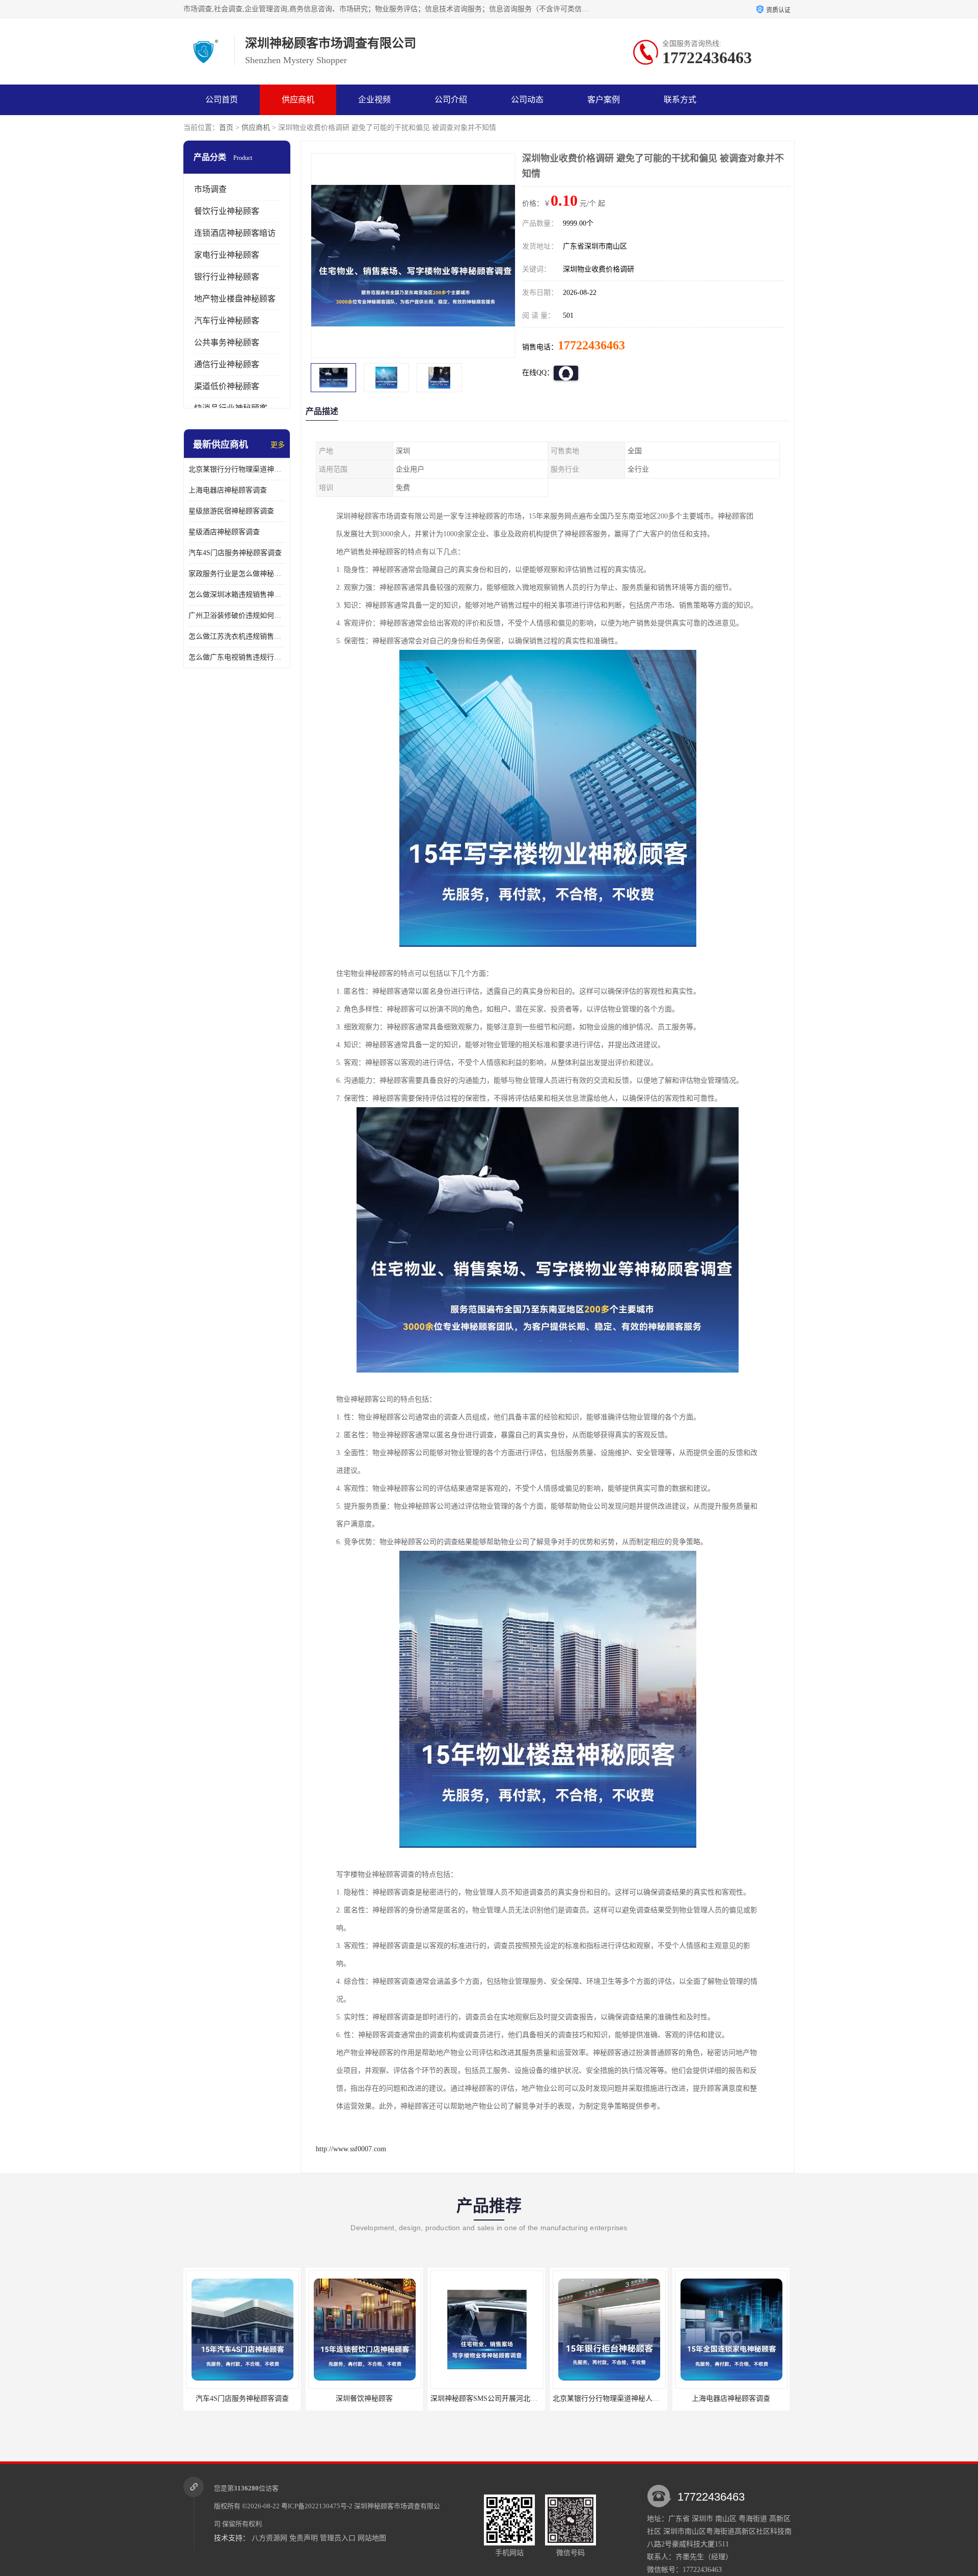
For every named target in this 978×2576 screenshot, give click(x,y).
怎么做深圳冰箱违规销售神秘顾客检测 (237, 595)
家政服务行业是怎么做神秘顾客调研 (237, 574)
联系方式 (680, 100)
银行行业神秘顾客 (227, 277)
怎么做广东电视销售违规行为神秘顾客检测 (237, 657)
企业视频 (374, 100)
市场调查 (210, 189)
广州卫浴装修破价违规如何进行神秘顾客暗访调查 (237, 615)
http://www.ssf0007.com (351, 2149)
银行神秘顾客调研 (731, 2399)
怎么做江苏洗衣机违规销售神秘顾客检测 (237, 636)
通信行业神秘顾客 (227, 364)
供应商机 (298, 100)
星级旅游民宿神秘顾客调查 (231, 511)
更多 (278, 445)
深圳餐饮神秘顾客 (242, 2399)
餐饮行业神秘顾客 (227, 211)
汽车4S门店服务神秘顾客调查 (235, 553)
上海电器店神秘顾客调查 (228, 490)
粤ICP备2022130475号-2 (317, 2506)
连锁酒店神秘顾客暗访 (235, 233)
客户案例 (604, 100)
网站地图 (372, 2538)
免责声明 (304, 2538)
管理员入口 (338, 2538)
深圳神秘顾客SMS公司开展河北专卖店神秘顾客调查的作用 (401, 2399)
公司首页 (222, 100)
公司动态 (527, 100)
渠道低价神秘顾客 (227, 386)
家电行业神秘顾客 (227, 255)
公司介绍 (451, 100)
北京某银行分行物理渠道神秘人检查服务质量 (237, 469)
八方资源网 (269, 2538)
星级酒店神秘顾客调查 (224, 532)
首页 (226, 128)
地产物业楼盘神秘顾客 (235, 299)
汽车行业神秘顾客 (227, 321)
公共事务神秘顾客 (227, 342)
